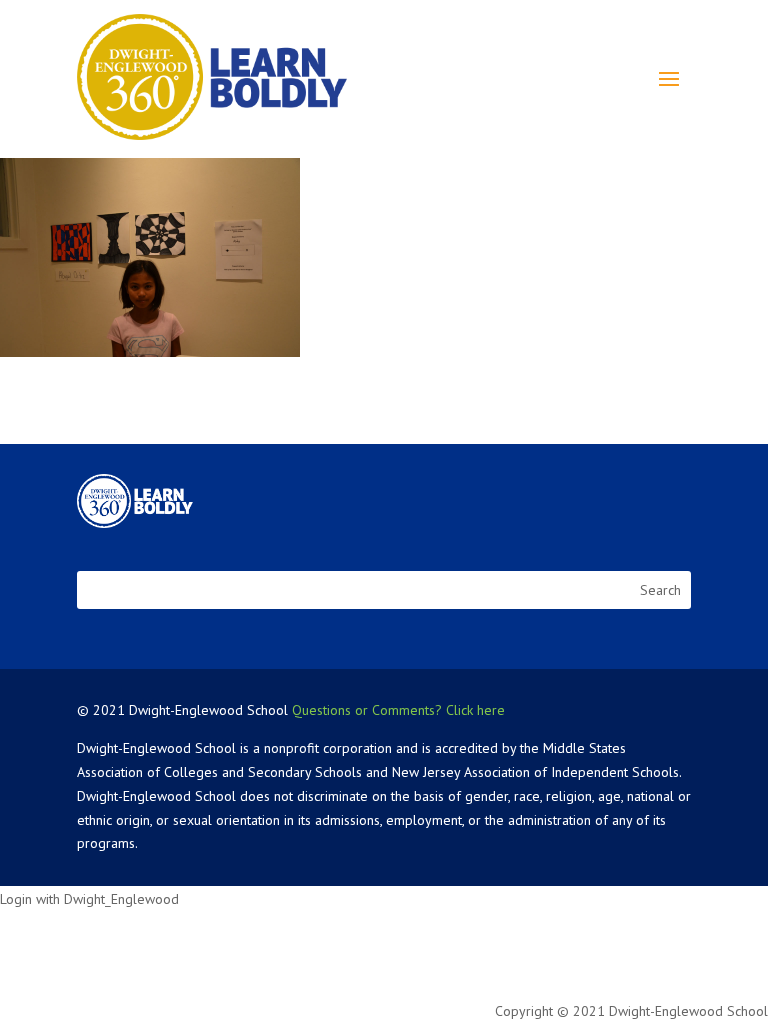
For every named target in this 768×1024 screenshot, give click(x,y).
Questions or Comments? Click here (398, 710)
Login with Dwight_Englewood (89, 899)
